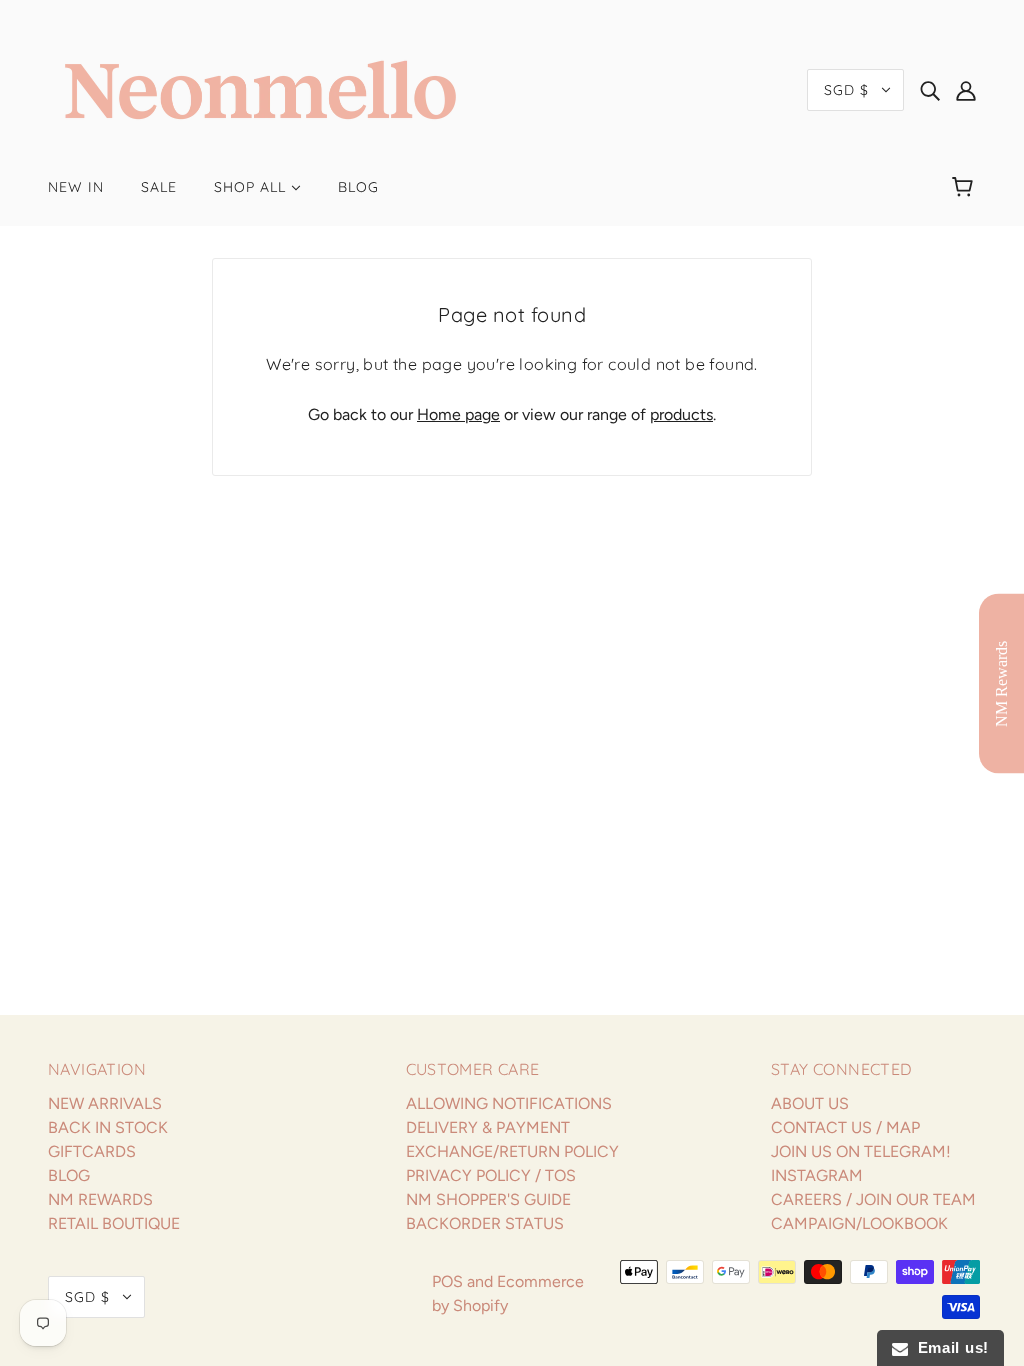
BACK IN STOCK (108, 1127)
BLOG (69, 1175)
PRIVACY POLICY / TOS (491, 1175)
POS (447, 1281)
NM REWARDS (100, 1199)
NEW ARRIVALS (105, 1103)
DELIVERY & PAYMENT (488, 1127)
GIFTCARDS (92, 1151)
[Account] (966, 90)
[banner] (260, 88)
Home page (458, 414)
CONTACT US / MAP (845, 1127)
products (681, 414)
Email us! (948, 1347)
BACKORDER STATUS (485, 1223)
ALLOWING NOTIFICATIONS (509, 1103)
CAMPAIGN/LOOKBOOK (859, 1223)
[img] (930, 90)
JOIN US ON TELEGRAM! (861, 1151)
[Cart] (965, 187)
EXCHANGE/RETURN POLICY (512, 1151)
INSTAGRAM (817, 1175)
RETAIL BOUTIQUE (114, 1223)
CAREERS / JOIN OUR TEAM (873, 1199)
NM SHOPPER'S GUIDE (488, 1199)
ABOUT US (810, 1103)
